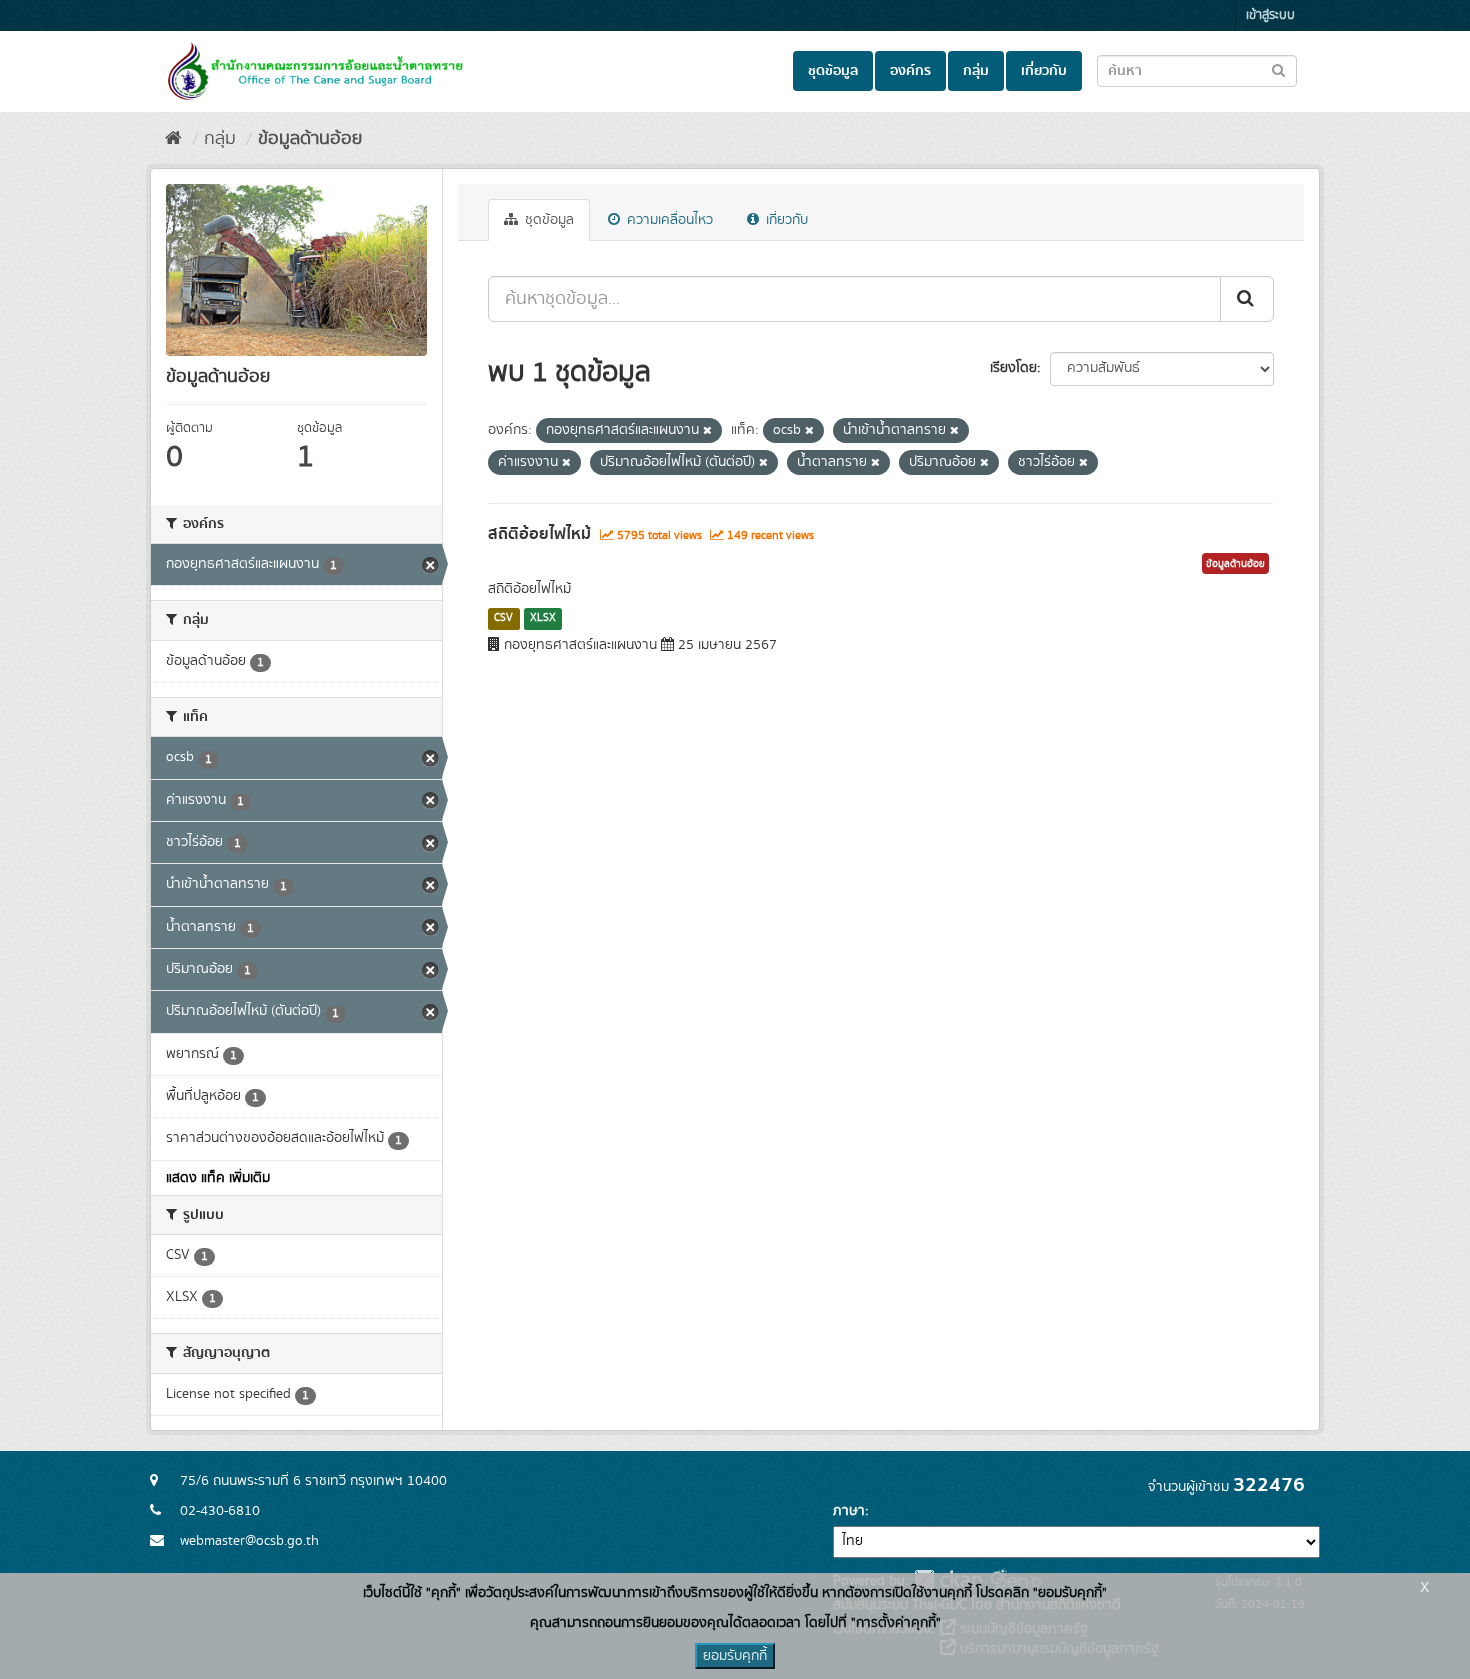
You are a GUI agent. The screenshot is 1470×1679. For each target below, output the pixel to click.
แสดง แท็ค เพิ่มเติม (218, 1178)
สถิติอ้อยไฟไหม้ (539, 534)
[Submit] (1247, 299)
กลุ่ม (976, 71)
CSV (503, 618)
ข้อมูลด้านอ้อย (310, 139)
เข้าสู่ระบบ (1270, 15)
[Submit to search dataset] (1278, 69)
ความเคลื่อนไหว (668, 220)
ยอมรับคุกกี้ (735, 1656)
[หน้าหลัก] (173, 139)
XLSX (543, 618)
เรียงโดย (1013, 368)
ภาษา (849, 1511)
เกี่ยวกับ (1044, 71)
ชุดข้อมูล (833, 71)
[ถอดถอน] (707, 431)
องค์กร (910, 71)
